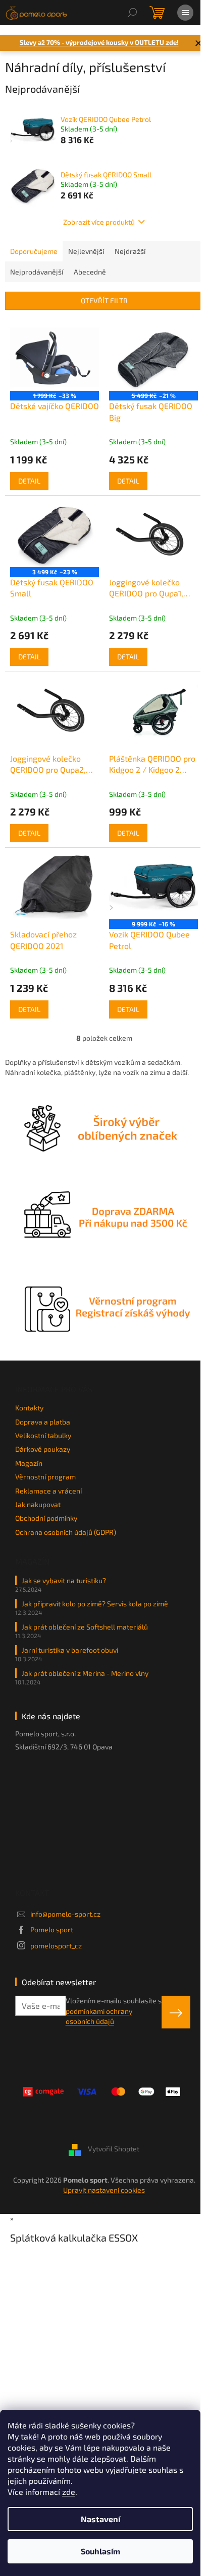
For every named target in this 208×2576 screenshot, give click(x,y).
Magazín (29, 1463)
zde (69, 2492)
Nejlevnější (86, 251)
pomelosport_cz (56, 1946)
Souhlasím (100, 2551)
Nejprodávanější (37, 272)
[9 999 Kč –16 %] (153, 886)
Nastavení (100, 2519)
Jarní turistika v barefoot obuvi (70, 1650)
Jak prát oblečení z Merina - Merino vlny (85, 1673)
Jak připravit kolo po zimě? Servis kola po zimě (95, 1604)
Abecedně (90, 272)
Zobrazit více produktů (99, 222)
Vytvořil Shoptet (114, 2149)
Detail (29, 481)
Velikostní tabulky (43, 1435)
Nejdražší (130, 251)
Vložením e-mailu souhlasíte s (114, 2011)
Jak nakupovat (38, 1504)
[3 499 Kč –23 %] (55, 534)
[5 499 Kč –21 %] (153, 358)
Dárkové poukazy (43, 1449)
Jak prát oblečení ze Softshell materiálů (85, 1627)
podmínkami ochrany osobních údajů (99, 2016)
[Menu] (185, 13)
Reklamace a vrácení (48, 1491)
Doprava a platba (43, 1422)
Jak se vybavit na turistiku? (64, 1580)
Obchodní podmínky (46, 1518)
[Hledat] (132, 13)
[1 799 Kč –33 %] (55, 358)
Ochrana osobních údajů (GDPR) (66, 1532)
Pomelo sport (52, 1929)
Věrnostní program (45, 1477)
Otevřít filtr (104, 300)
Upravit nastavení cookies (104, 2190)
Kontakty (29, 1408)
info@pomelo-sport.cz (65, 1914)
